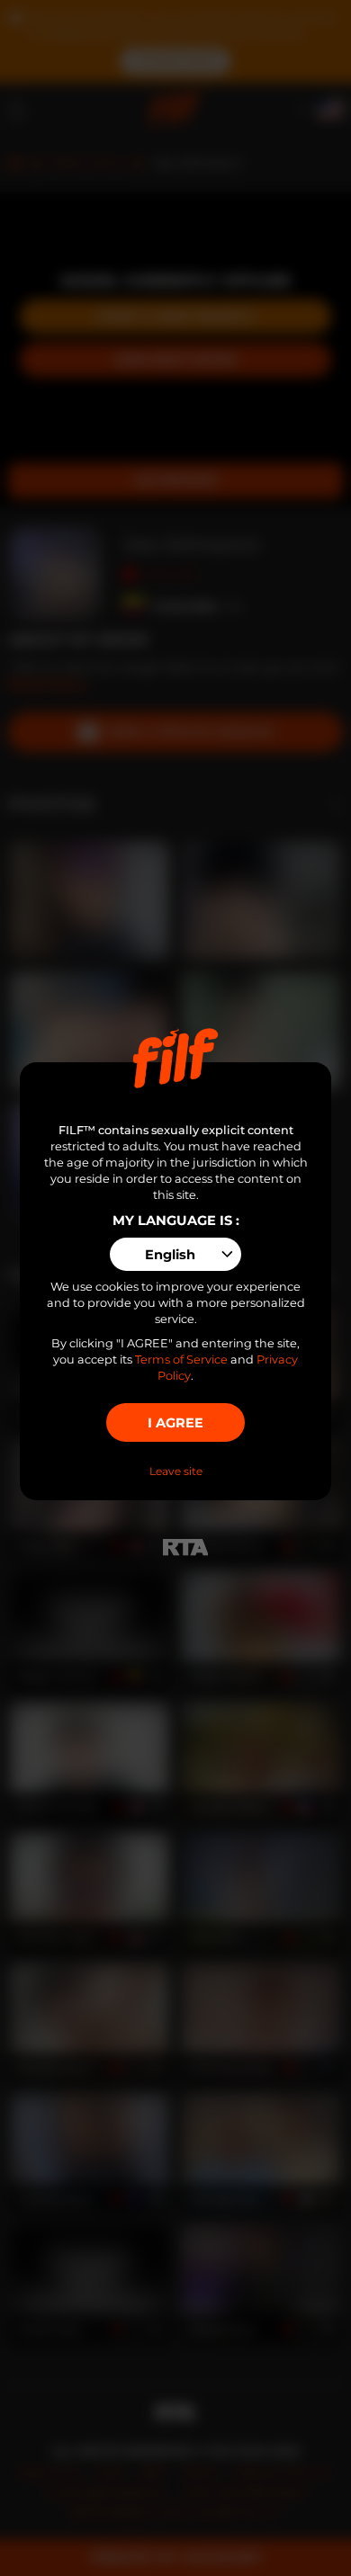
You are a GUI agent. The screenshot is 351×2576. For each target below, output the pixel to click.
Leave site (176, 1471)
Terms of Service (181, 1360)
